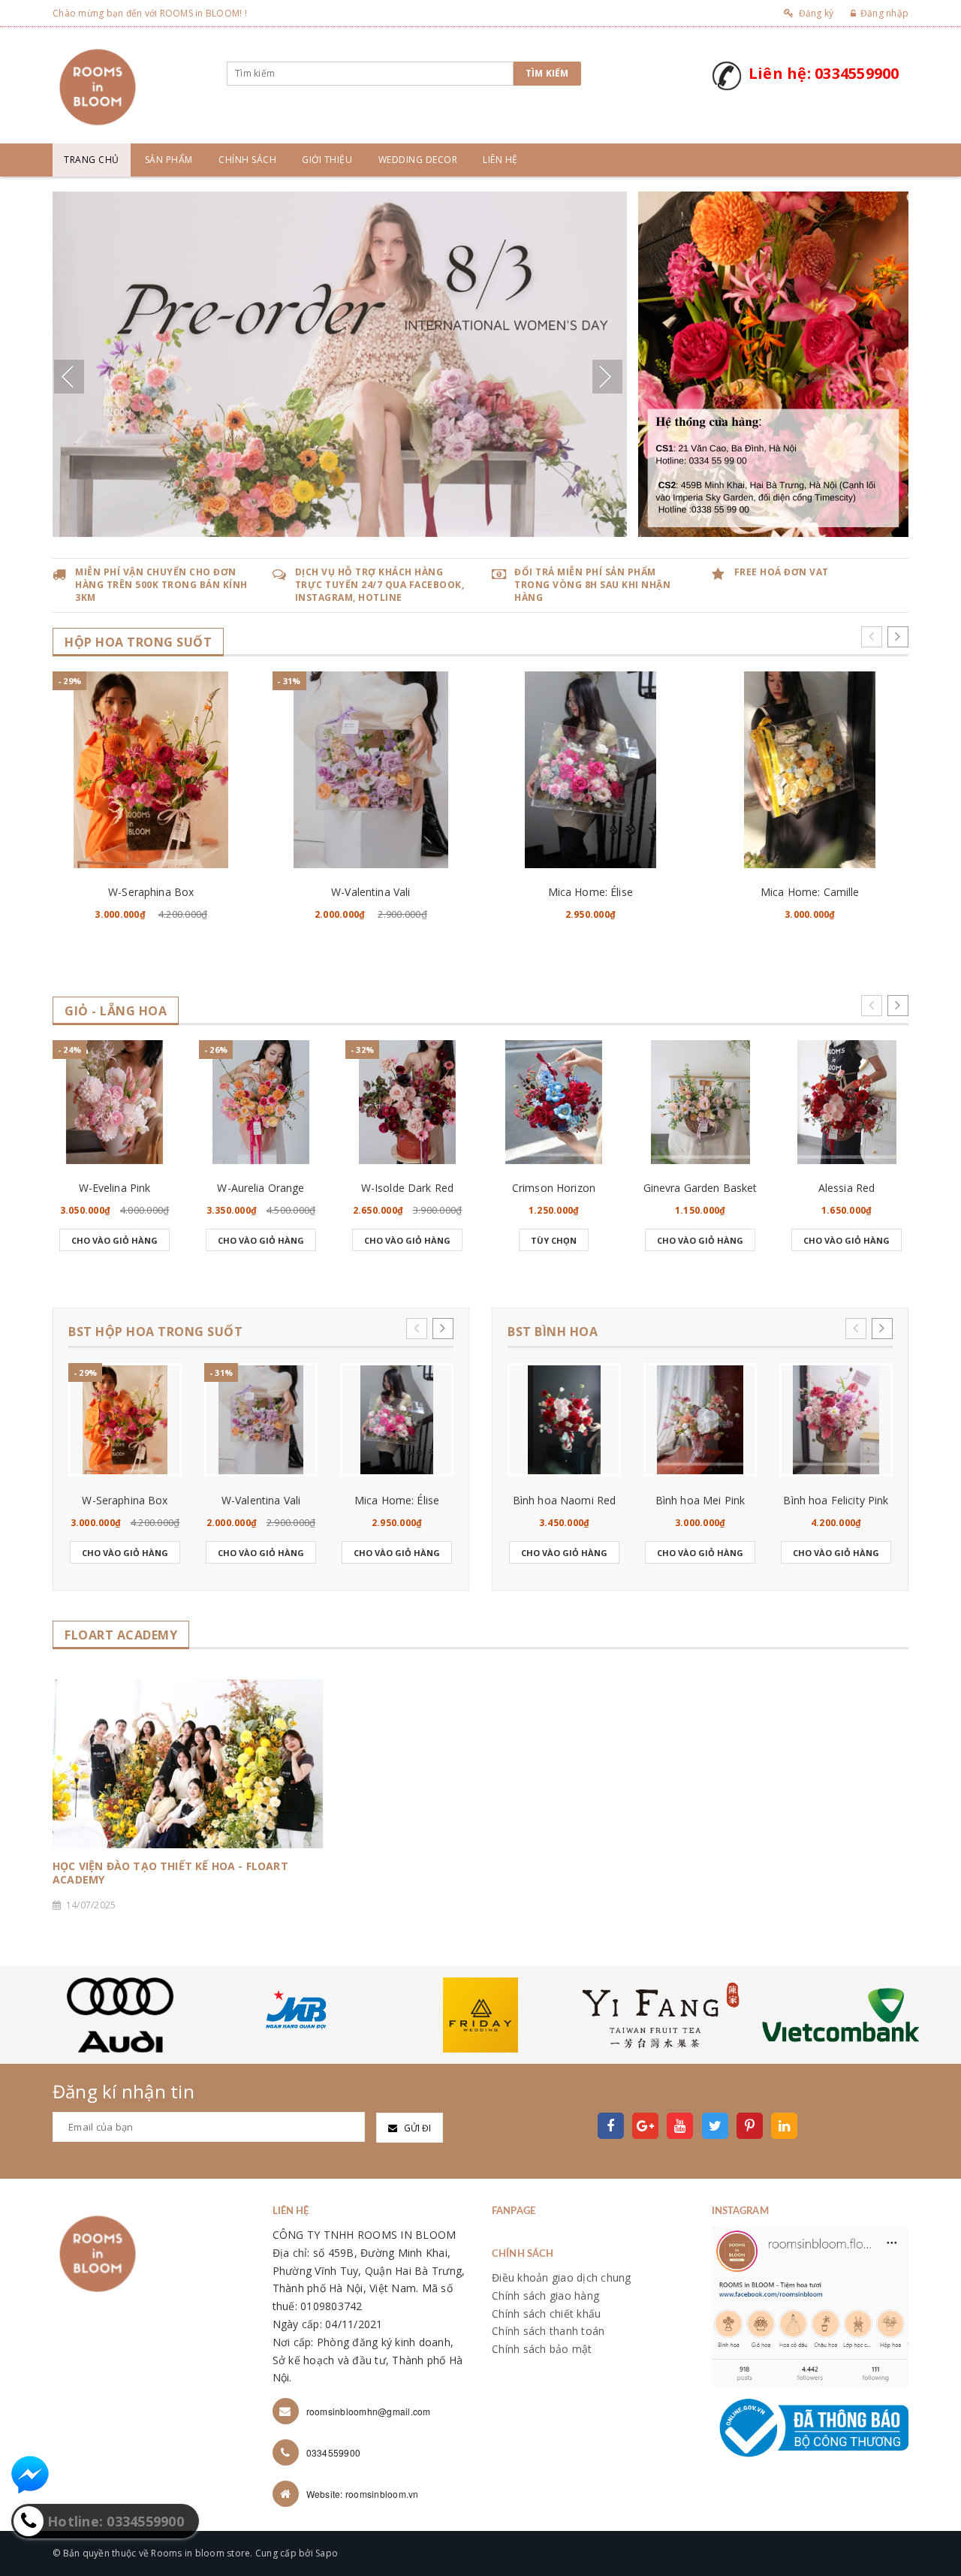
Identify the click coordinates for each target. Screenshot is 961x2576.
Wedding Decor (418, 160)
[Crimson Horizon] (554, 1102)
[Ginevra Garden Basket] (700, 1102)
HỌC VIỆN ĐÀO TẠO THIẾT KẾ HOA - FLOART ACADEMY (170, 1873)
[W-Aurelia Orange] (261, 1102)
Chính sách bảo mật (542, 2349)
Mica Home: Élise (590, 892)
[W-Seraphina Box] (151, 770)
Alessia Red (847, 1188)
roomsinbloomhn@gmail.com (369, 2411)
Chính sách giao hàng (545, 2295)
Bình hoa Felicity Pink (836, 1500)
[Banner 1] (773, 363)
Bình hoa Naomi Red (565, 1500)
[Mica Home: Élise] (590, 770)
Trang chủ (92, 160)
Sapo (327, 2553)
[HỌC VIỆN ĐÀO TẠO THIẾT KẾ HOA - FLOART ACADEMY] (188, 1764)
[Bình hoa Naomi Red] (564, 1420)
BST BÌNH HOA (553, 1332)
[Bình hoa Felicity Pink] (836, 1420)
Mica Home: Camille (810, 892)
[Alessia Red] (847, 1102)
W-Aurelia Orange (261, 1188)
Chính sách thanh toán (548, 2331)
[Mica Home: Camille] (810, 770)
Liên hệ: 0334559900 (824, 73)
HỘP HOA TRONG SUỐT (138, 642)
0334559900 (334, 2452)
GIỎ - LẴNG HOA (116, 1011)
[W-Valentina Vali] (371, 770)
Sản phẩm (169, 160)
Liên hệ (500, 160)
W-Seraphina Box (151, 892)
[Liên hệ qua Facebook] (30, 2475)
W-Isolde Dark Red (407, 1188)
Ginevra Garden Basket (700, 1188)
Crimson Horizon (554, 1188)
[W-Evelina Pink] (114, 1102)
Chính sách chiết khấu (546, 2314)
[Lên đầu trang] (935, 2531)
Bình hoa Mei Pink (700, 1500)
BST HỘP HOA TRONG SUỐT (155, 1332)
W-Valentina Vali (371, 892)
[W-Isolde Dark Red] (407, 1102)
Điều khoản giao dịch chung (562, 2277)
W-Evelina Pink (115, 1188)
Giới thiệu (327, 160)
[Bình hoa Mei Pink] (700, 1420)
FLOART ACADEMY (121, 1635)
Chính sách (247, 160)
